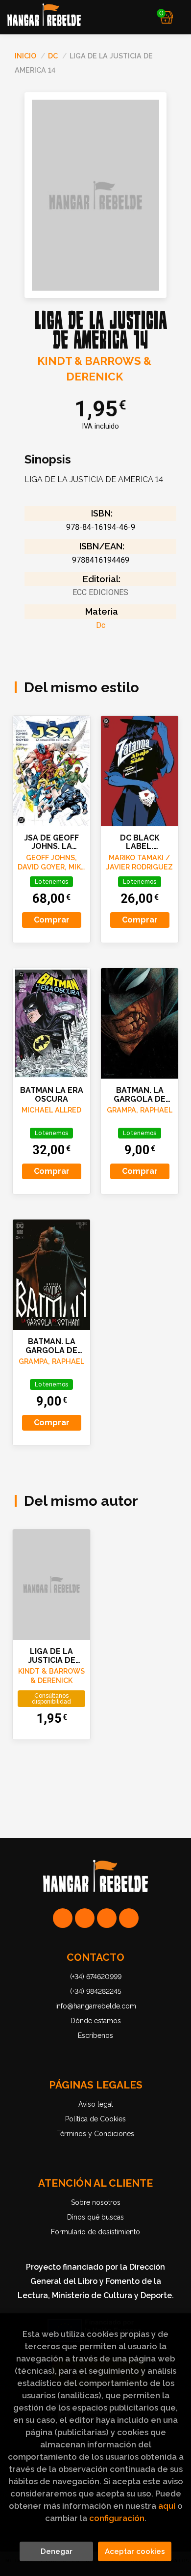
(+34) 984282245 (96, 1991)
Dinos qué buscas (95, 2217)
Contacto (95, 1957)
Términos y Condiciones (95, 2134)
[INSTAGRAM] (85, 1918)
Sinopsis (48, 460)
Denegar (57, 2551)
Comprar (52, 920)
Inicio (25, 56)
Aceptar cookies (135, 2551)
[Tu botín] (167, 17)
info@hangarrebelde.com (96, 2006)
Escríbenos (95, 2035)
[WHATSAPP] (63, 1918)
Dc (54, 56)
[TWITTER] (107, 1918)
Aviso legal (96, 2104)
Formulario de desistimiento (95, 2232)
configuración (117, 2518)
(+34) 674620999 (96, 1977)
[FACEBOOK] (129, 1918)
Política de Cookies (95, 2119)
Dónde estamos (96, 2021)
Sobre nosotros (96, 2202)
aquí (167, 2506)
